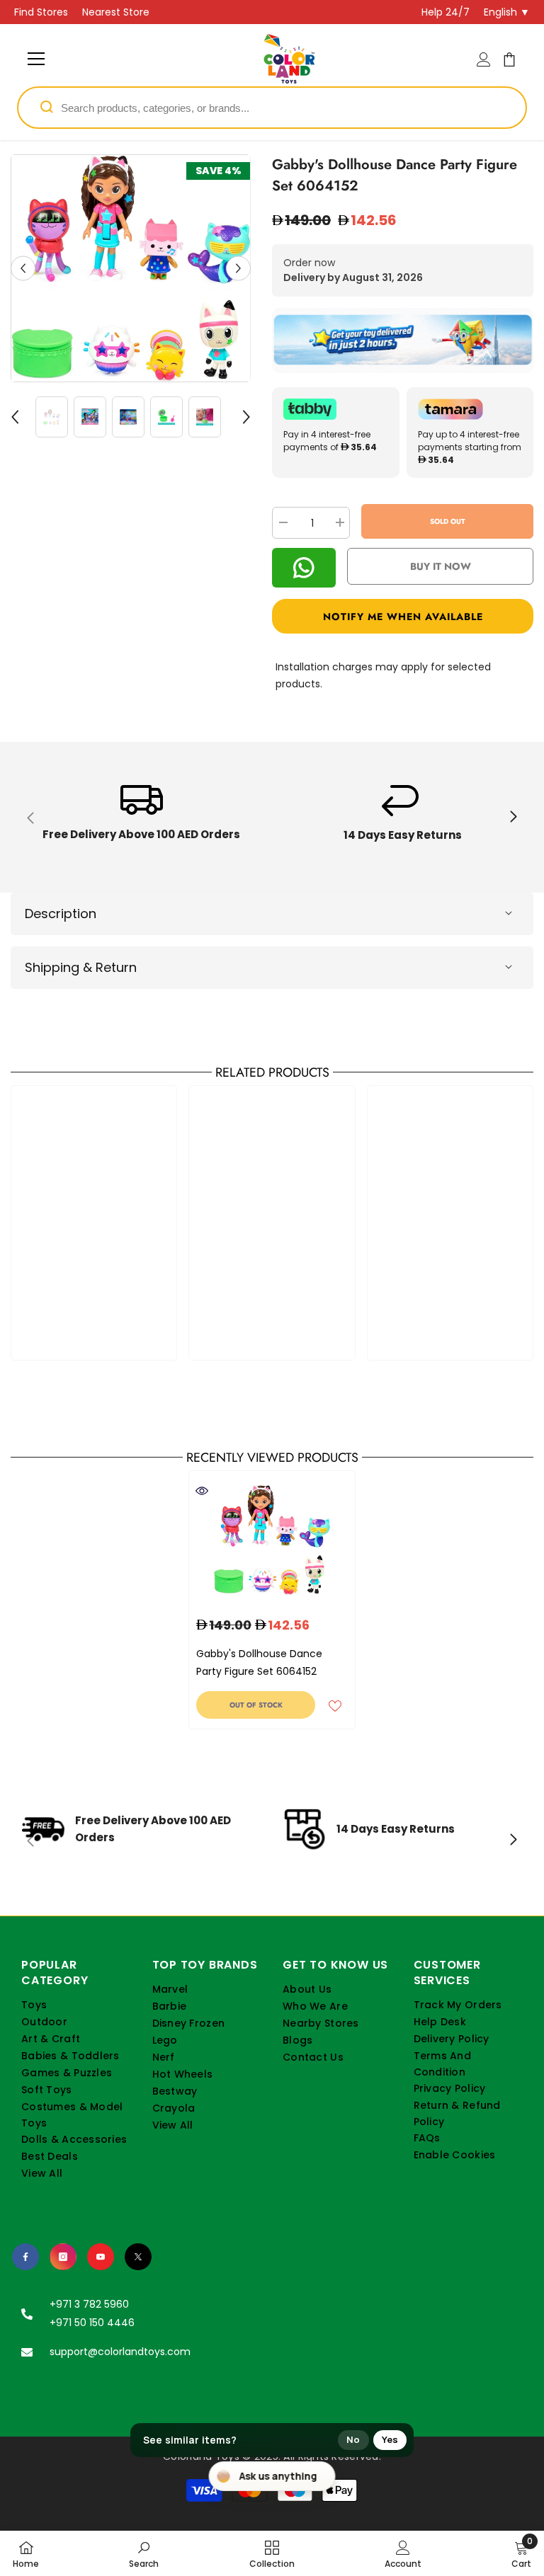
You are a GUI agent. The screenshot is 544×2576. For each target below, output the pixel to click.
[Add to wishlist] (335, 1705)
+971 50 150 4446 (92, 2323)
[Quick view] (202, 1491)
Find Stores (41, 12)
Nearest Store (116, 12)
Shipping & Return (81, 967)
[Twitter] (138, 2257)
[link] (141, 817)
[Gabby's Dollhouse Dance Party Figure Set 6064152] (272, 1540)
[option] (131, 268)
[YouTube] (101, 2257)
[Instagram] (63, 2257)
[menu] (36, 59)
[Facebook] (25, 2257)
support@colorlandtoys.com (120, 2352)
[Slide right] (513, 818)
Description (61, 914)
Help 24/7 (446, 12)
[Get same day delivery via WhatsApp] (403, 340)
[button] (23, 268)
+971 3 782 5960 (89, 2304)
